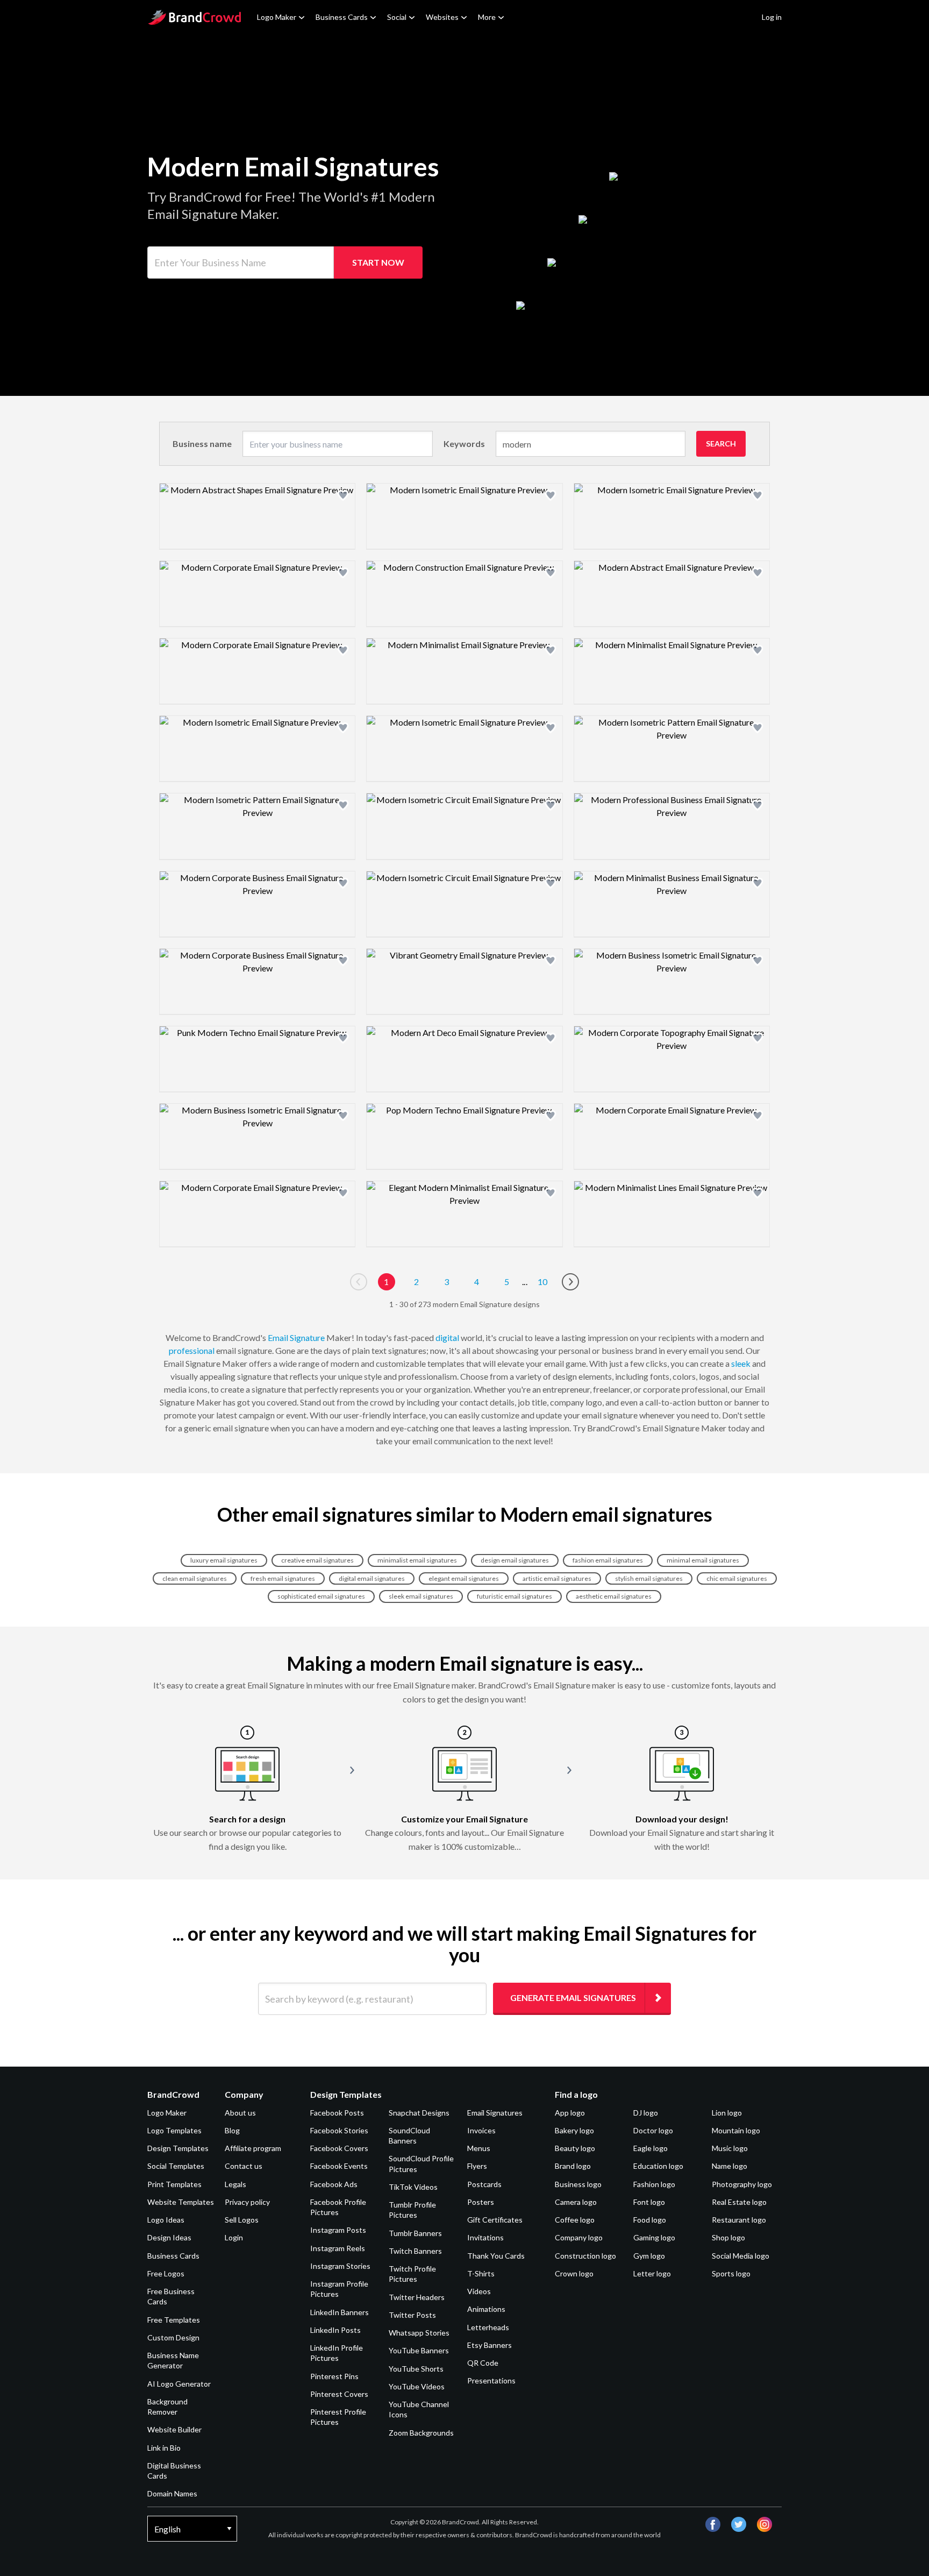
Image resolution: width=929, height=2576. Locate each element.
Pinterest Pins (334, 2376)
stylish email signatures (649, 1578)
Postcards (484, 2184)
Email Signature (296, 1337)
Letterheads (488, 2327)
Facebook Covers (339, 2148)
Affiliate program (253, 2148)
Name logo (730, 2166)
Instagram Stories (340, 2266)
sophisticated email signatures (321, 1596)
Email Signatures (495, 2113)
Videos (479, 2291)
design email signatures (515, 1560)
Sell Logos (242, 2220)
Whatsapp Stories (419, 2333)
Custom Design (173, 2337)
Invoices (481, 2130)
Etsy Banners (489, 2345)
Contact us (244, 2166)
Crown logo (574, 2273)
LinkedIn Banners (340, 2312)
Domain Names (172, 2493)
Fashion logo (654, 2184)
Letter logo (652, 2273)
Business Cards (342, 17)
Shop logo (728, 2237)
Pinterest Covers (339, 2394)
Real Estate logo (739, 2202)
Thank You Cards (496, 2256)
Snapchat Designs (419, 2113)
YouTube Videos (417, 2386)
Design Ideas (169, 2237)
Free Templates (174, 2320)
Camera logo (576, 2202)
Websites (442, 17)
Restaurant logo (739, 2220)
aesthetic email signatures (614, 1596)
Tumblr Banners (415, 2233)
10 (542, 1282)
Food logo (650, 2220)
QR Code (483, 2363)
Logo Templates (174, 2130)
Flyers (477, 2166)
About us (240, 2113)
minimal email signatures (703, 1560)
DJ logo (646, 2113)
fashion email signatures (608, 1560)
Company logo (579, 2237)
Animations (486, 2309)
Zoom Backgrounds (421, 2433)
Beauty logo (575, 2148)
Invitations (485, 2237)
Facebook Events (339, 2166)
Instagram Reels (338, 2248)
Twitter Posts (412, 2315)
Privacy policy (247, 2202)
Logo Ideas (166, 2220)
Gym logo (649, 2256)
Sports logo (731, 2273)
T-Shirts (481, 2273)
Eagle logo (651, 2148)
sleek (741, 1363)
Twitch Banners (415, 2251)
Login (234, 2237)
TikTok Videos (413, 2187)
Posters (481, 2202)
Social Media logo (741, 2256)
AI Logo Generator (179, 2384)
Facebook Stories (339, 2130)
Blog (232, 2130)
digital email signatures (372, 1578)
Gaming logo (654, 2237)
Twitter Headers (417, 2297)
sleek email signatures (421, 1596)
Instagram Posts (338, 2230)
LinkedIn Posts (335, 2330)
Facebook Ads (334, 2184)
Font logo (649, 2202)
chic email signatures (737, 1578)
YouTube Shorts (416, 2369)
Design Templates (178, 2148)
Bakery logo (574, 2130)
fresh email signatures (283, 1578)
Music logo (730, 2148)
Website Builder (174, 2429)
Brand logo (573, 2166)
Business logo (578, 2184)
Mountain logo (736, 2130)
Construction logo (585, 2256)
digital (447, 1337)
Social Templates (176, 2166)
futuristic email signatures (514, 1596)
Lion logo (727, 2113)
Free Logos (166, 2273)
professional (192, 1350)
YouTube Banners (419, 2350)
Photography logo (742, 2184)
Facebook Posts (337, 2113)
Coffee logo (575, 2220)
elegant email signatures (464, 1578)
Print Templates (174, 2184)
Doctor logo (653, 2130)
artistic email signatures (557, 1578)
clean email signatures (195, 1578)
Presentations (491, 2380)
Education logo (658, 2166)
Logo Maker (277, 17)
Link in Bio (164, 2448)
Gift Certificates (495, 2220)
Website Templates (181, 2202)
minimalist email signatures (417, 1560)
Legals (235, 2184)
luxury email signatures (224, 1560)
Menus (479, 2148)
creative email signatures (317, 1560)
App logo (570, 2113)
